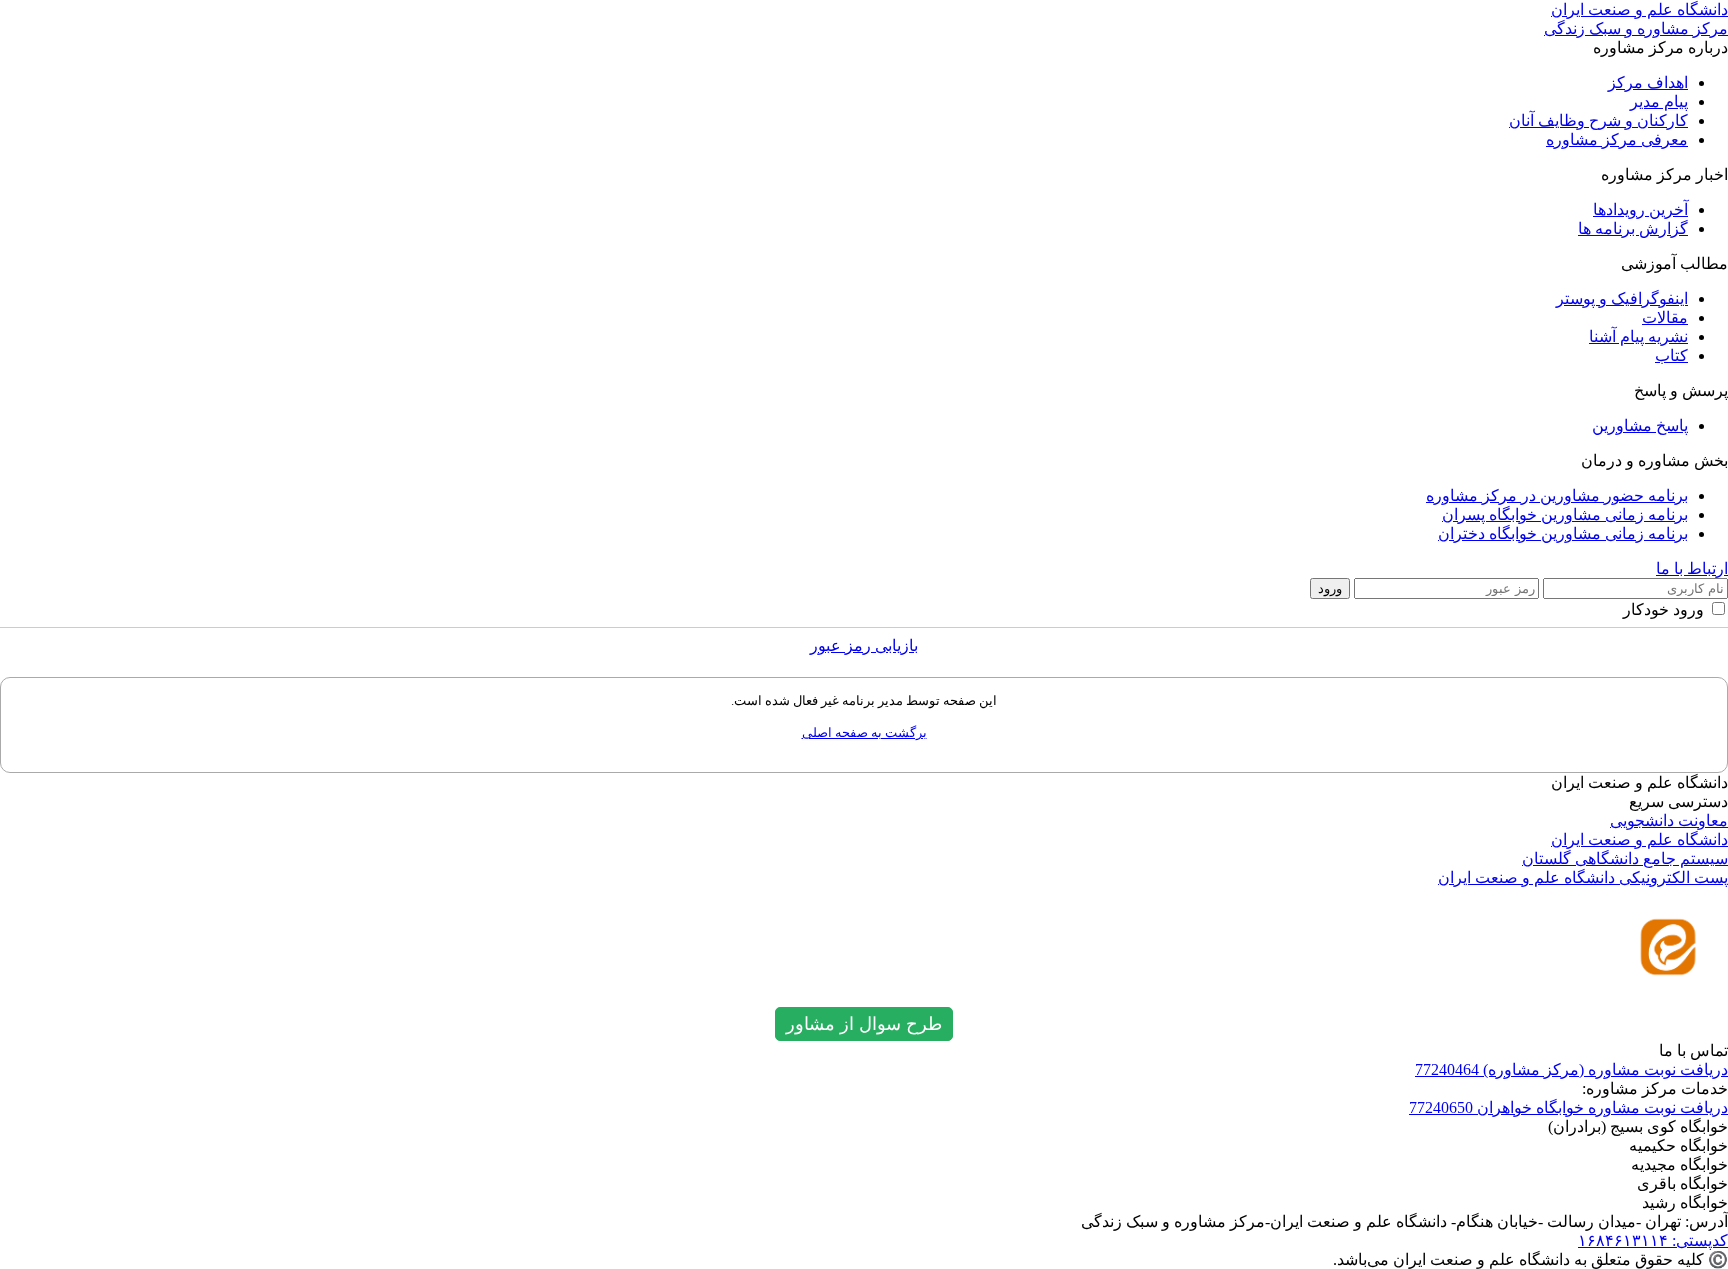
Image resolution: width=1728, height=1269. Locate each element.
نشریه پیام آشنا (1638, 336)
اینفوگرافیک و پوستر (1622, 298)
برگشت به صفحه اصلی (864, 732)
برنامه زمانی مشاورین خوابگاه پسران (1565, 514)
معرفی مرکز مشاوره (1617, 139)
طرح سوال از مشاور (864, 1024)
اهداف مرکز (1648, 82)
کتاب (1671, 355)
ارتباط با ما (1692, 568)
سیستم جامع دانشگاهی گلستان (1625, 858)
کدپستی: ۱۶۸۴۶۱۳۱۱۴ (1653, 1240)
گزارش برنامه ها (1633, 228)
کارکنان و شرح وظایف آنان (1598, 120)
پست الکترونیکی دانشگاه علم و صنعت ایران (1583, 877)
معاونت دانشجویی (1669, 820)
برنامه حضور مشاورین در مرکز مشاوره (1557, 495)
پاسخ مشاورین (1640, 425)
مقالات (1665, 317)
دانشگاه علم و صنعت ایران (1639, 839)
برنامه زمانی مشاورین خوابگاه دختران (1563, 533)
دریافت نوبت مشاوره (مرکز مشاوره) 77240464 (1571, 1069)
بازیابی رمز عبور (864, 645)
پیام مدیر (1659, 101)
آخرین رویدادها (1640, 209)
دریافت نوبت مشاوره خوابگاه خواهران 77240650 (1568, 1107)
